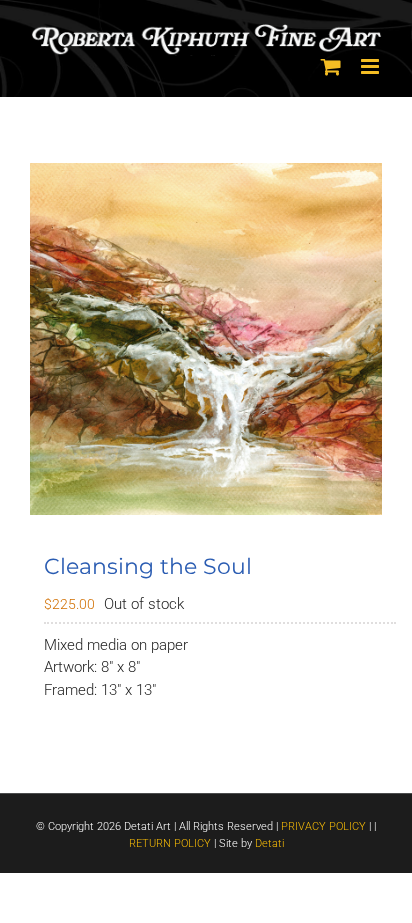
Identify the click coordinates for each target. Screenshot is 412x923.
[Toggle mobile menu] (371, 66)
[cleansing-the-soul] (206, 339)
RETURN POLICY (170, 843)
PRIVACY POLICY (323, 826)
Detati (269, 843)
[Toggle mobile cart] (331, 66)
